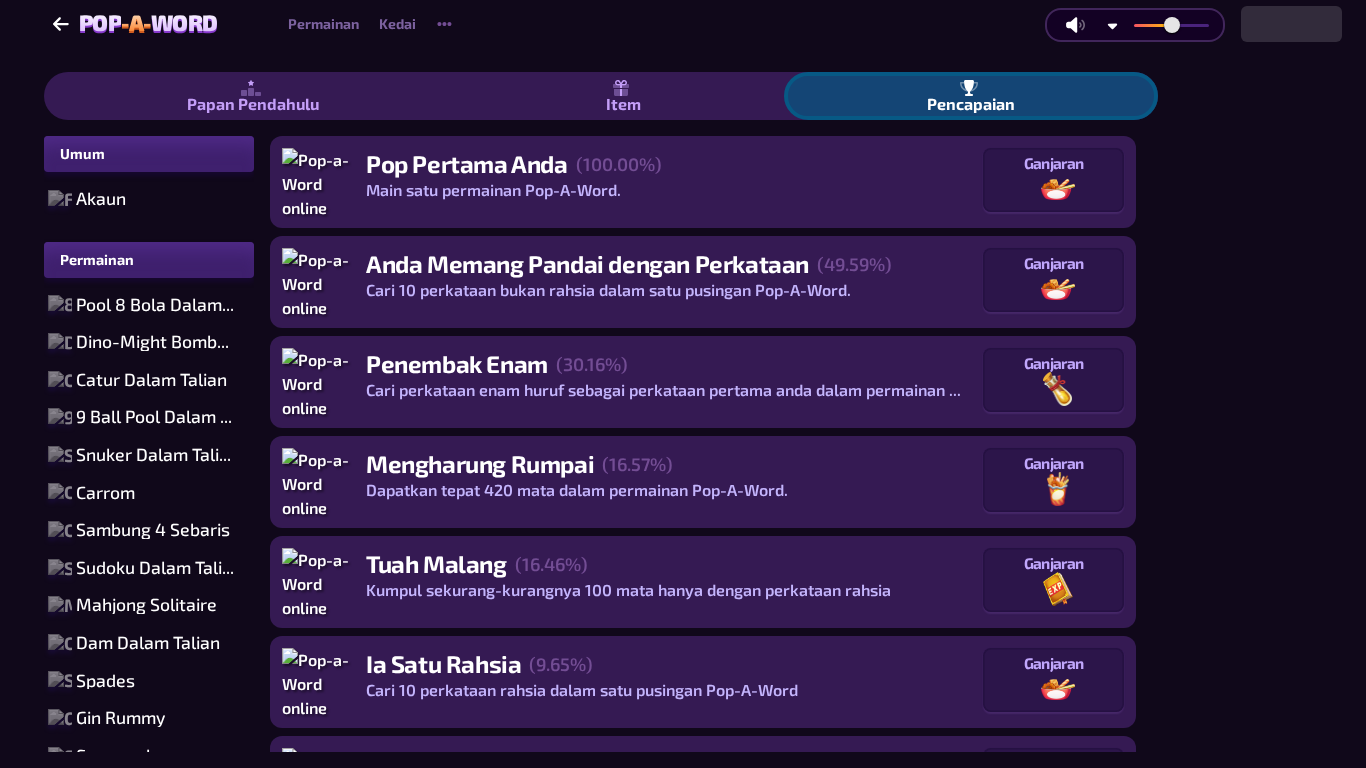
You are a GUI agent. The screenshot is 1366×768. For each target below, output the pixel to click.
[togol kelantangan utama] (1075, 25)
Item (623, 103)
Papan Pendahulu (253, 103)
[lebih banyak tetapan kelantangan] (1112, 25)
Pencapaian (971, 103)
